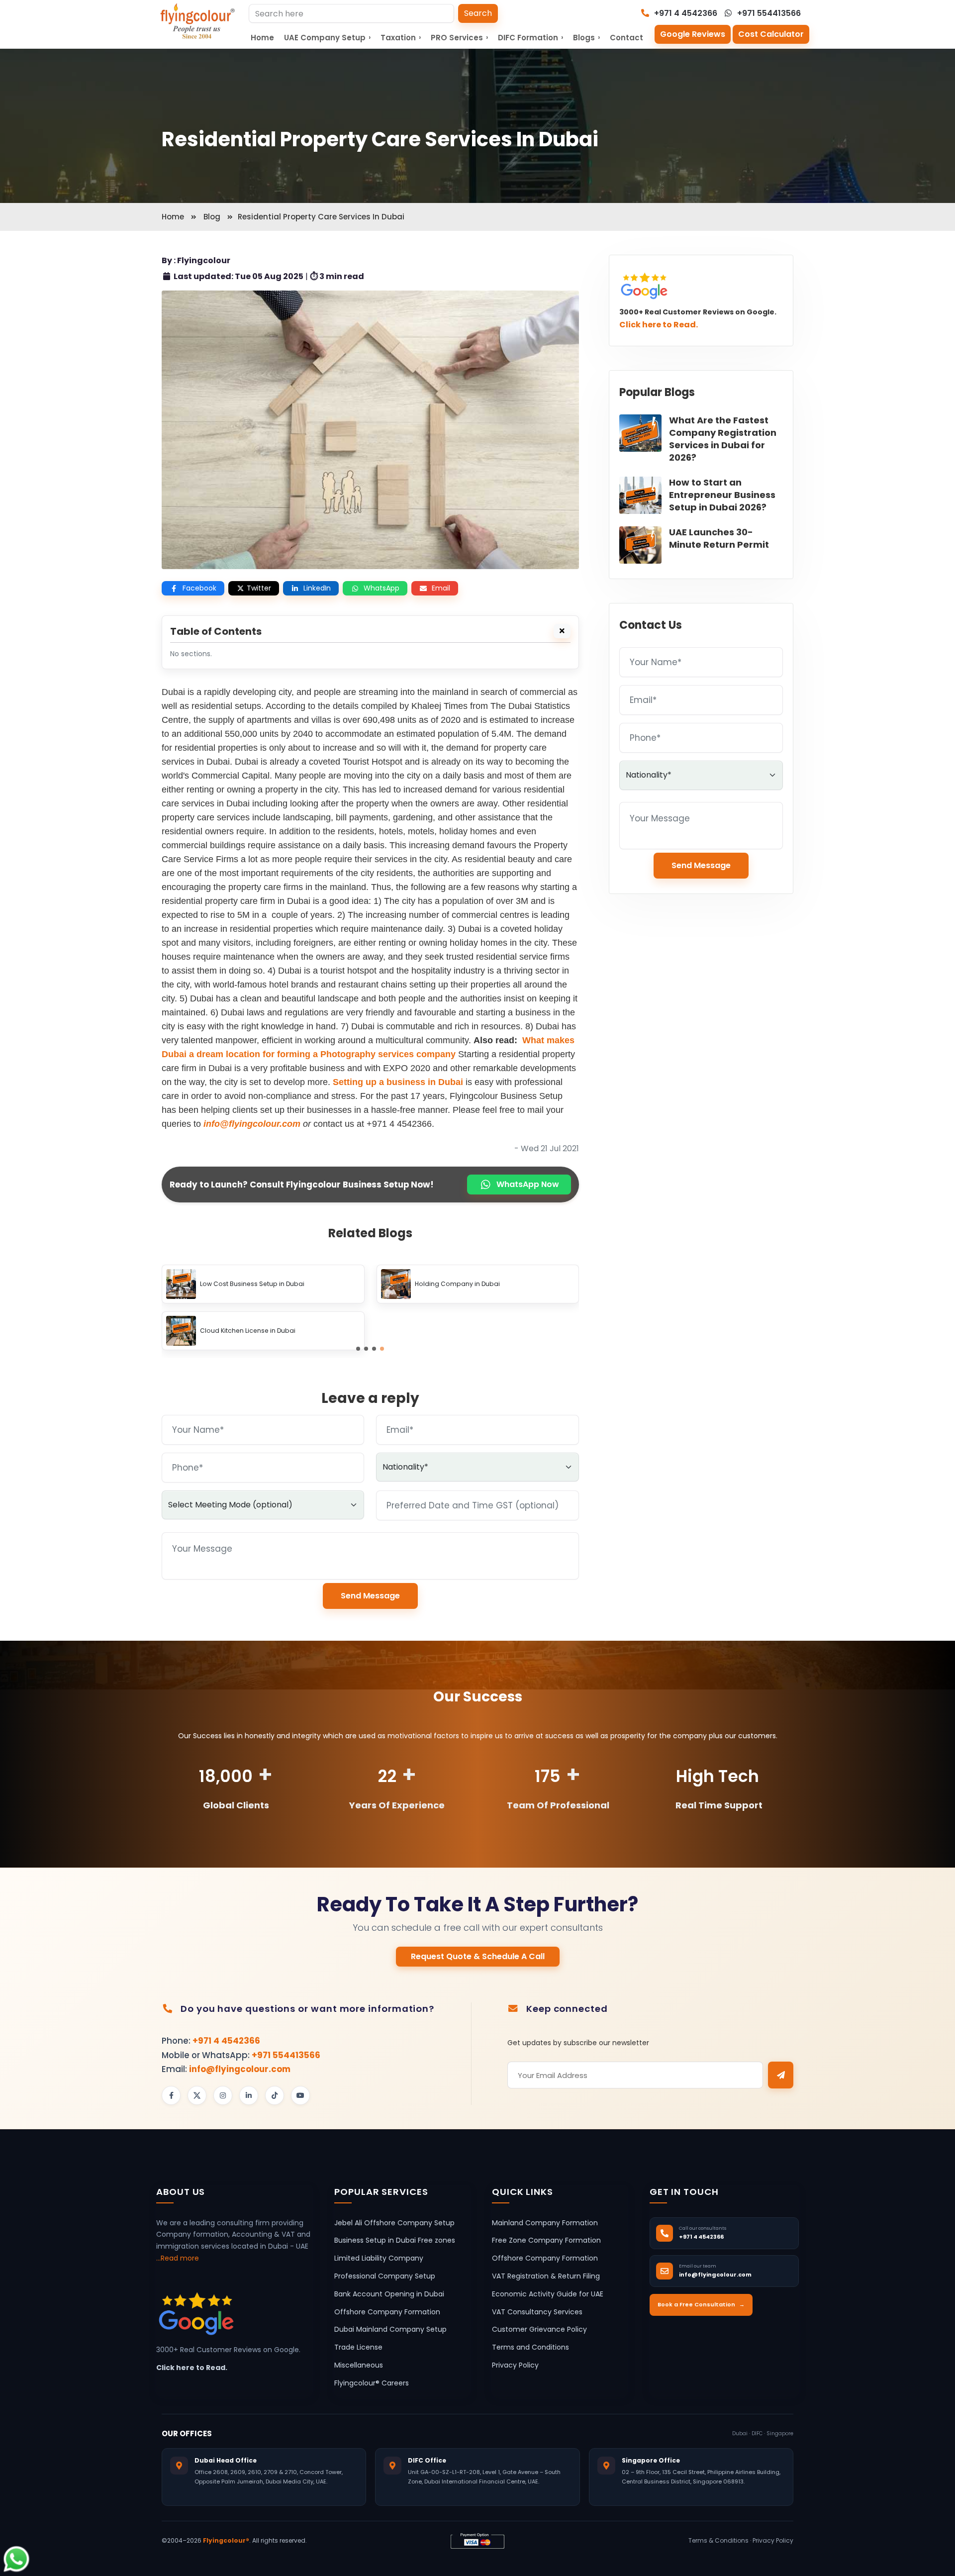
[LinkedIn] (249, 2095)
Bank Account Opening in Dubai (389, 2294)
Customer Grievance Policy (539, 2330)
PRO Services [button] (459, 38)
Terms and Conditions (530, 2348)
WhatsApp (382, 588)
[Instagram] (223, 2095)
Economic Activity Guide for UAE (548, 2294)
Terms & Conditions (718, 2540)
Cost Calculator (771, 34)
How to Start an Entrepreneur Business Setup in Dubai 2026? (722, 495)
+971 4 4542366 (685, 13)
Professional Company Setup (385, 2276)
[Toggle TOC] (562, 631)
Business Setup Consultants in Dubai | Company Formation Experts (276, 1284)
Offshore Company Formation (387, 2312)
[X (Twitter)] (197, 2095)
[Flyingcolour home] (198, 21)
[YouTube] (300, 2095)
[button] (358, 1349)
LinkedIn (317, 588)
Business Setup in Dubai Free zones (395, 2241)
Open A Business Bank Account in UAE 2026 (481, 1284)
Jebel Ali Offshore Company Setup (394, 2223)
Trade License (358, 2348)
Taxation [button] (401, 38)
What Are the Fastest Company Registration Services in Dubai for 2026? (723, 439)
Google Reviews (693, 34)
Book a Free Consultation (701, 2305)
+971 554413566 (768, 13)
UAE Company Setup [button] (327, 38)
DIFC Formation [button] (530, 38)
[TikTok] (275, 2095)
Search (478, 13)
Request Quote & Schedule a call (478, 1956)
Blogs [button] (586, 38)
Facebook (199, 588)
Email (441, 588)
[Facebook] (171, 2095)
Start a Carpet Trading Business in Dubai (478, 1331)
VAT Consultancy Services (537, 2312)
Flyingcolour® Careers (372, 2383)
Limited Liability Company (379, 2259)
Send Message (370, 1596)
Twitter (259, 588)
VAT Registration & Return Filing (546, 2276)
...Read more (178, 2258)
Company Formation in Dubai (246, 1331)
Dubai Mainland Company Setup (390, 2330)
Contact (626, 38)
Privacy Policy (515, 2365)
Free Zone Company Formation (546, 2241)
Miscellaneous (359, 2365)
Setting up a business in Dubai (398, 1082)
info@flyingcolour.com (240, 2069)
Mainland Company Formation (545, 2223)
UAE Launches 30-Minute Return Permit (719, 538)
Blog (212, 217)
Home (262, 38)
